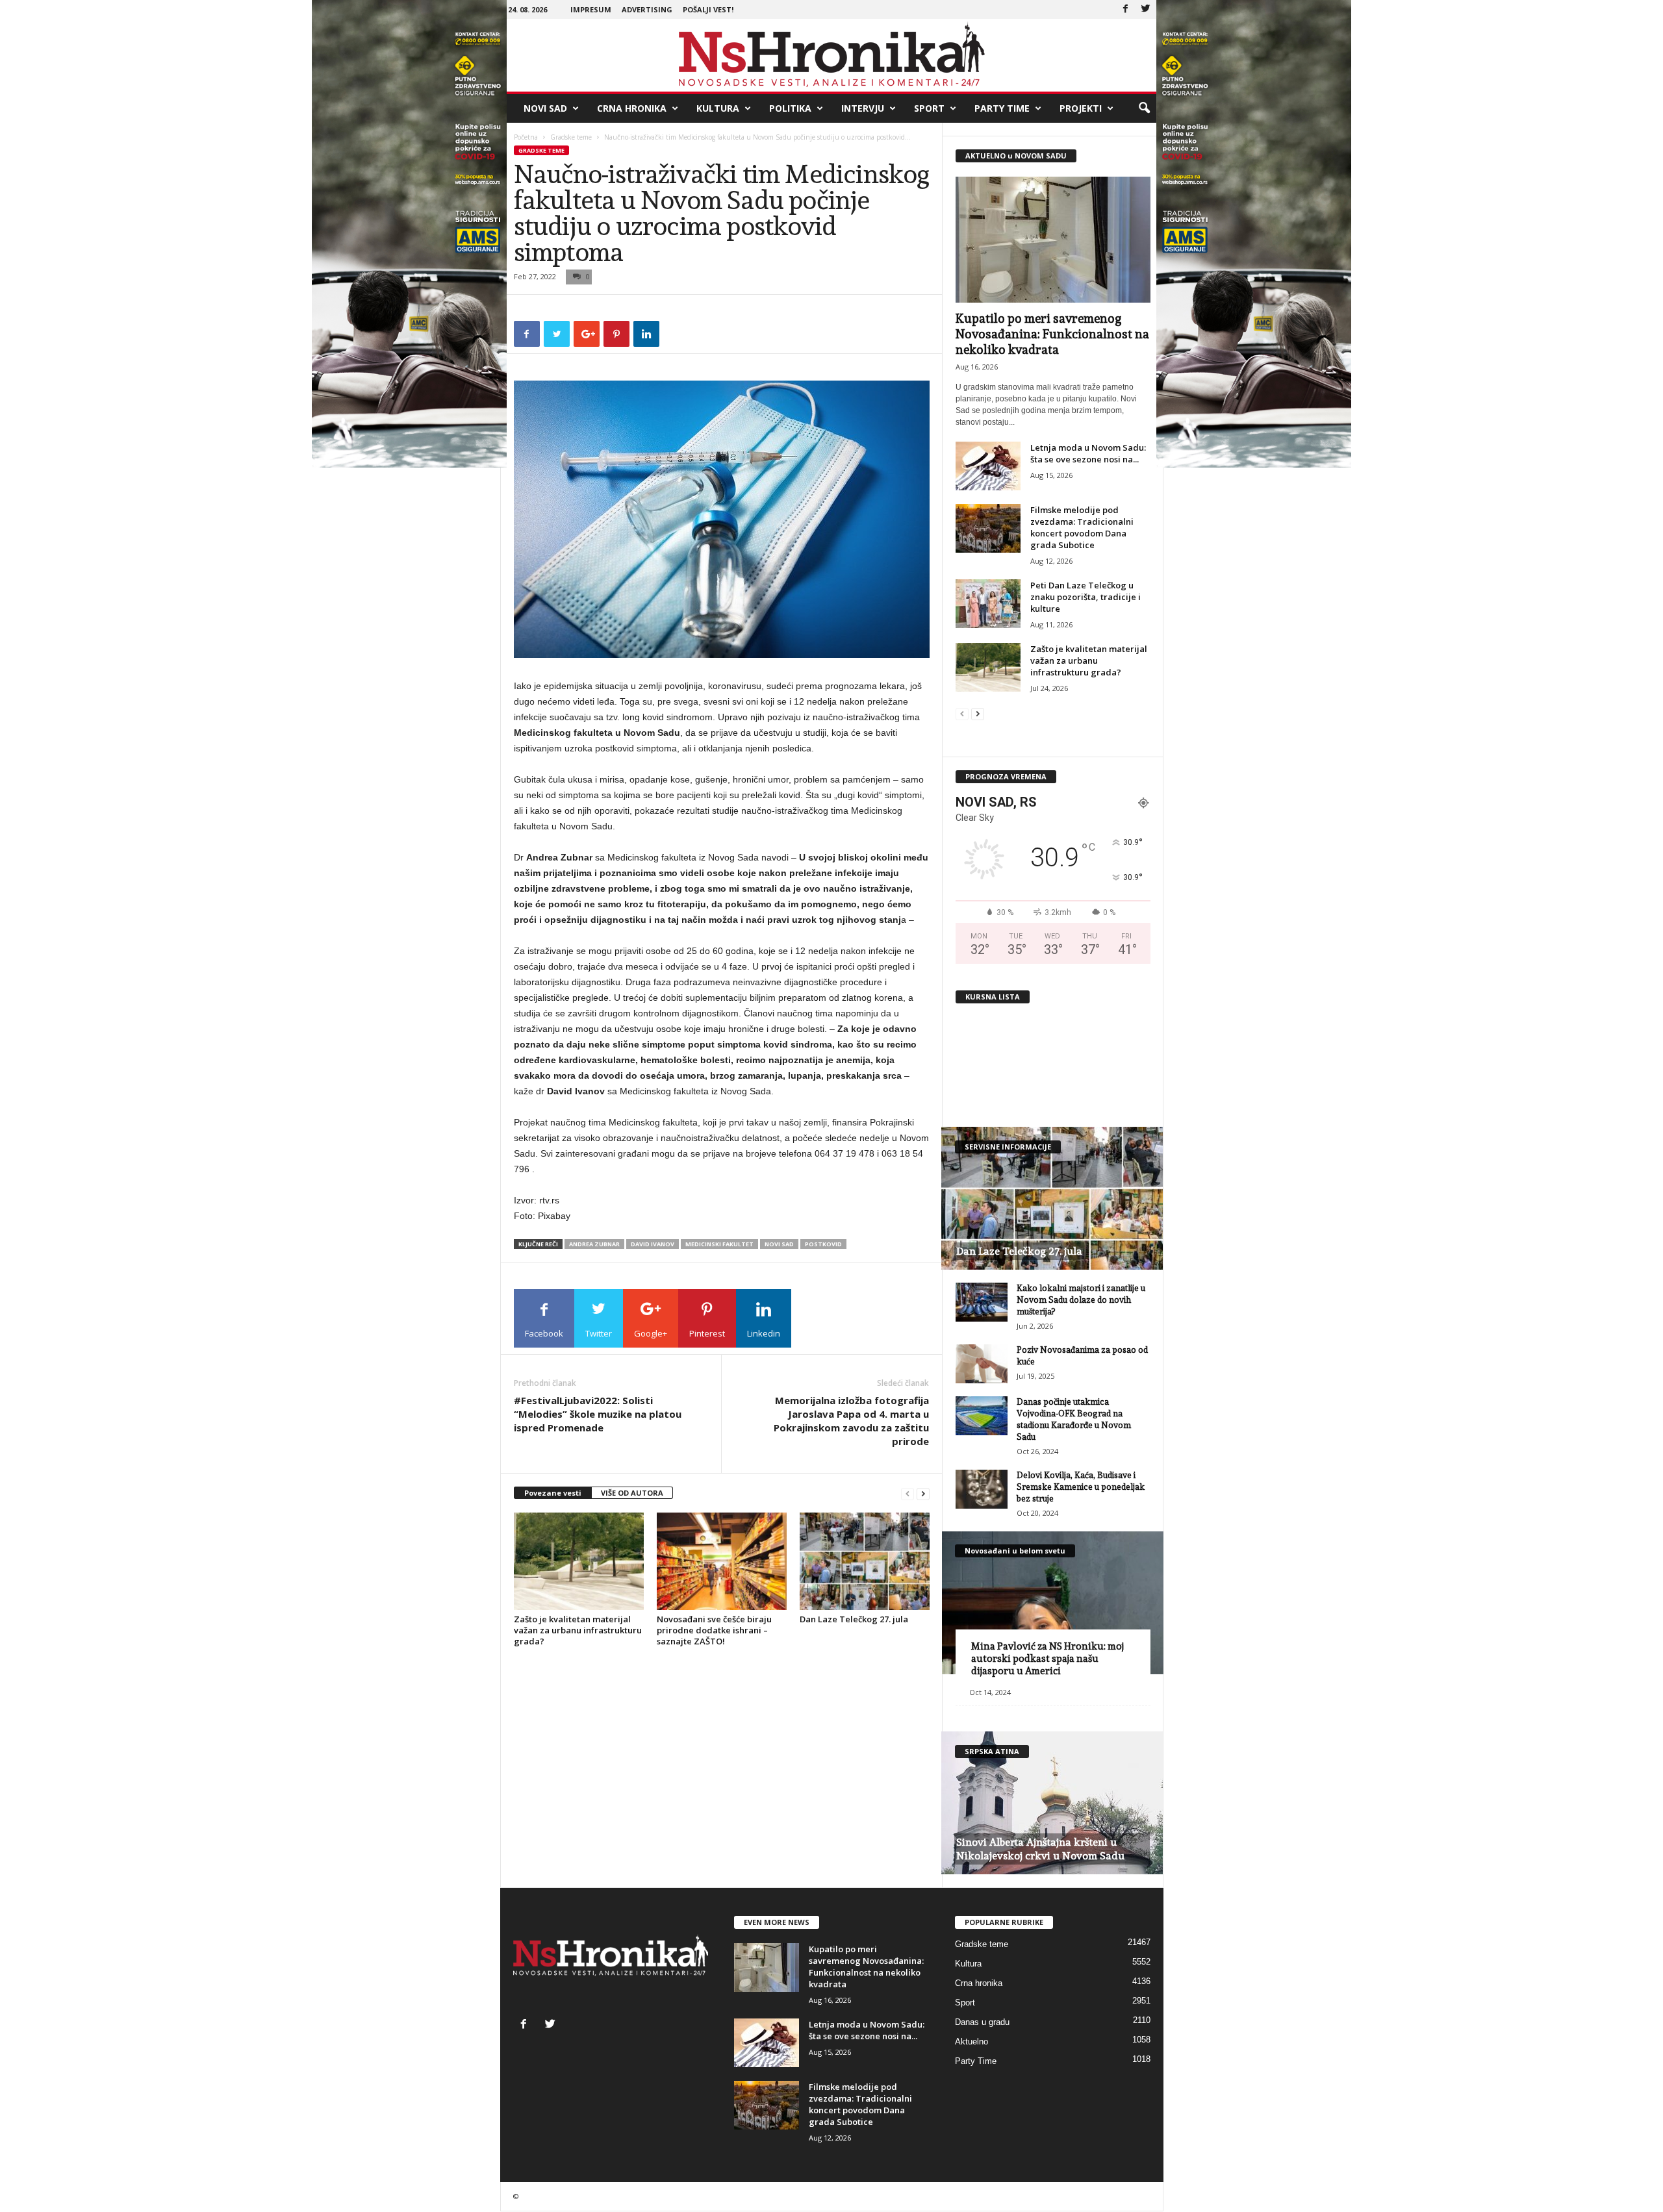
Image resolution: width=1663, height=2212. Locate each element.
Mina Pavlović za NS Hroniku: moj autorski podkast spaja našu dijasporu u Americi (1047, 1659)
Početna (526, 137)
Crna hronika (632, 108)
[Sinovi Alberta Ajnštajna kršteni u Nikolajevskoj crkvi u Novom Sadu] (1052, 1803)
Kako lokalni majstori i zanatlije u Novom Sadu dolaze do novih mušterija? (1081, 1300)
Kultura (718, 108)
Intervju (863, 108)
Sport (929, 108)
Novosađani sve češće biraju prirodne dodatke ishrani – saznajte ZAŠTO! (714, 1630)
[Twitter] (1146, 9)
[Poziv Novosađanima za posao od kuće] (982, 1364)
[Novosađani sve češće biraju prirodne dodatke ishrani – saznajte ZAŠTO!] (722, 1561)
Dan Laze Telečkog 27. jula (854, 1619)
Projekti (1081, 108)
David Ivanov (653, 1244)
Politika (790, 108)
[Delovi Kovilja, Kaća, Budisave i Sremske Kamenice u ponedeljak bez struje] (982, 1489)
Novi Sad (545, 108)
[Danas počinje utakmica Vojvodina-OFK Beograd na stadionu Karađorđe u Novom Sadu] (982, 1416)
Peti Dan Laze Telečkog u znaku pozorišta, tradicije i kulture (1085, 597)
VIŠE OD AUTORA (632, 1493)
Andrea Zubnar (594, 1244)
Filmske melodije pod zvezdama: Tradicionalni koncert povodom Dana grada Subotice (1082, 527)
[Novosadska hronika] (832, 55)
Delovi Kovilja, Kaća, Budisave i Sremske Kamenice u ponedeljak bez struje (1081, 1487)
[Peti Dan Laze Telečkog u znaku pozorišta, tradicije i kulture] (988, 604)
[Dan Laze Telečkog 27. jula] (865, 1561)
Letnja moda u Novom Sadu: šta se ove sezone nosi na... (1088, 453)
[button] (1144, 108)
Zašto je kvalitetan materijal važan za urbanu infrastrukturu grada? (578, 1630)
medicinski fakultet (719, 1244)
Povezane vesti (553, 1493)
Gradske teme (571, 137)
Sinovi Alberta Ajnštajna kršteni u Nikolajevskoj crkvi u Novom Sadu (1040, 1849)
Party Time (1002, 108)
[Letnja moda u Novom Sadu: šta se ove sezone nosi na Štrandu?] (988, 466)
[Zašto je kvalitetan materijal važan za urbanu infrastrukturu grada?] (579, 1561)
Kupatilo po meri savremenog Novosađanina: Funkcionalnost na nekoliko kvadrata (1052, 334)
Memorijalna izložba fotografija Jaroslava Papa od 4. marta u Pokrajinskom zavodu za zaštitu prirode (851, 1421)
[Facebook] (1126, 9)
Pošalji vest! (708, 9)
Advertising (647, 9)
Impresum (591, 9)
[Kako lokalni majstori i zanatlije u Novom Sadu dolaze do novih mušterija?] (982, 1302)
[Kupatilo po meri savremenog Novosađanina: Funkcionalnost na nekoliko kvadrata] (1053, 240)
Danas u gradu (982, 2022)
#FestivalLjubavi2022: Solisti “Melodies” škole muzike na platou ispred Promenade (598, 1414)
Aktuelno (971, 2042)
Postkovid (823, 1244)
